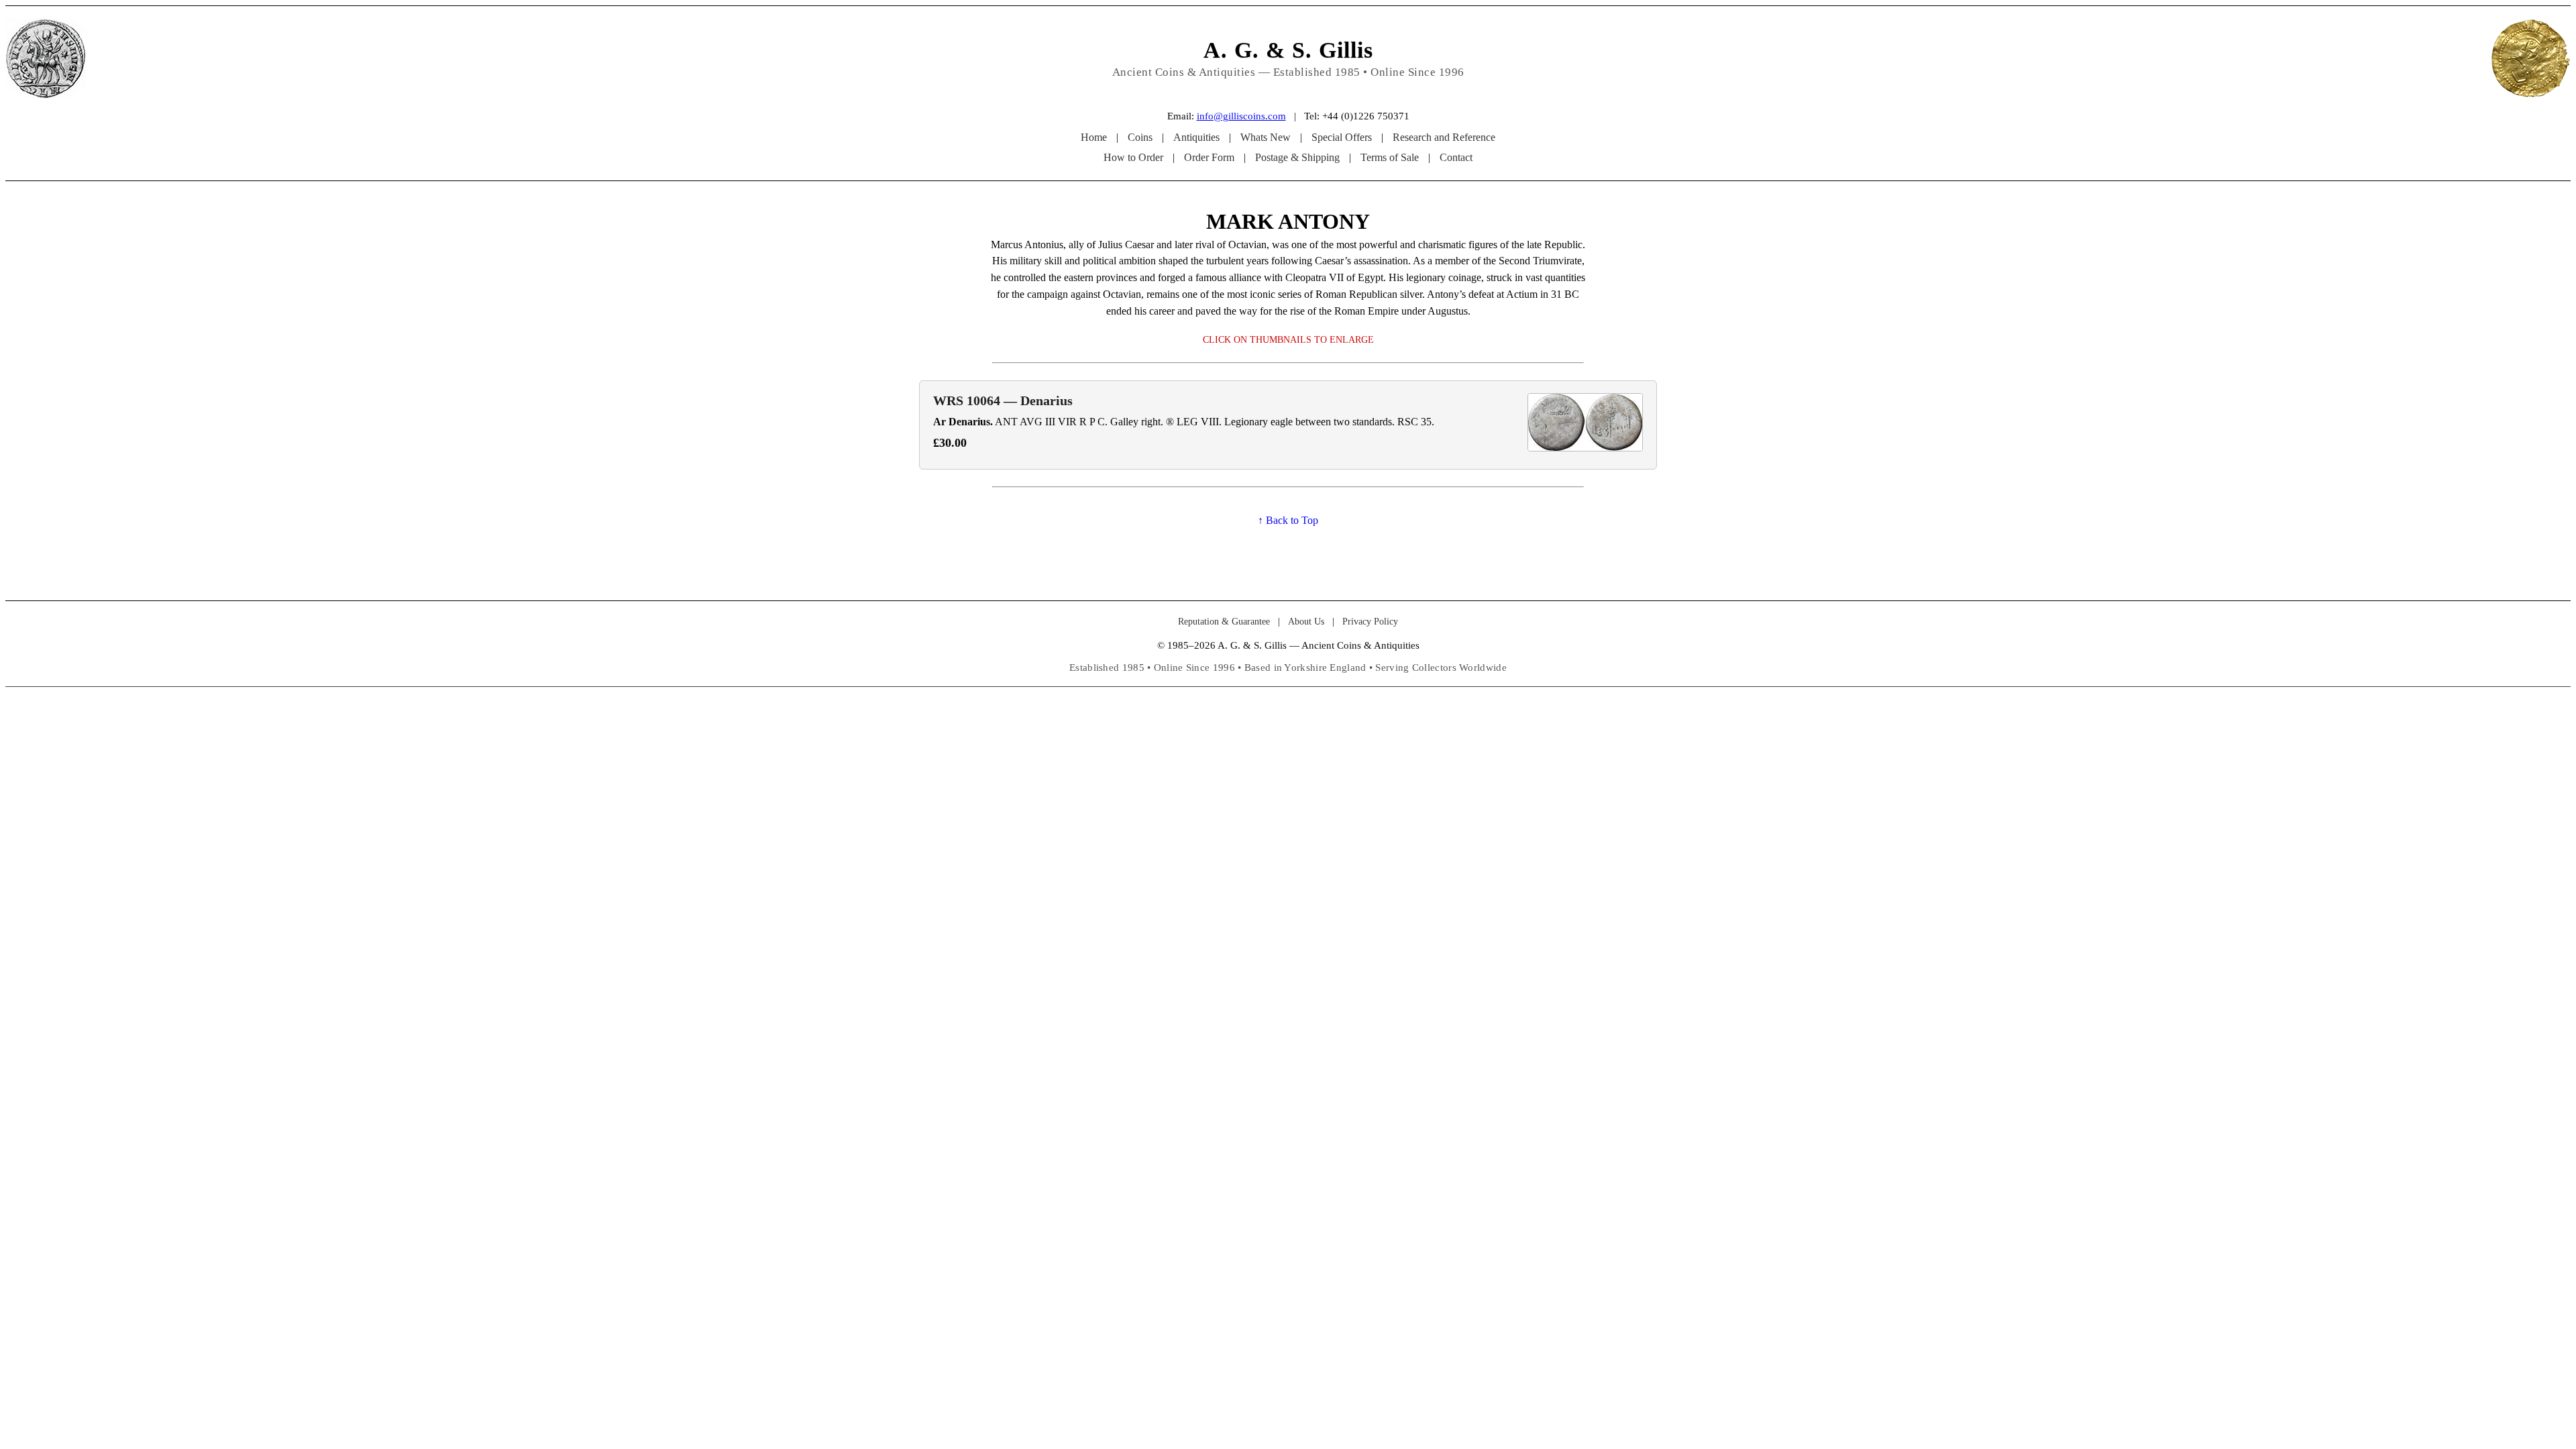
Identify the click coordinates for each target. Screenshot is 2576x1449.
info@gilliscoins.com (1241, 116)
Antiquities (1196, 137)
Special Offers (1342, 137)
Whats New (1266, 137)
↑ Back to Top (1288, 520)
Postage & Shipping (1297, 157)
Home (1094, 137)
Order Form (1209, 157)
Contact (1456, 157)
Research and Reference (1444, 137)
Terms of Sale (1390, 157)
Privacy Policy (1370, 622)
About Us (1306, 622)
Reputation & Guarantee (1224, 622)
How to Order (1133, 157)
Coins (1140, 137)
